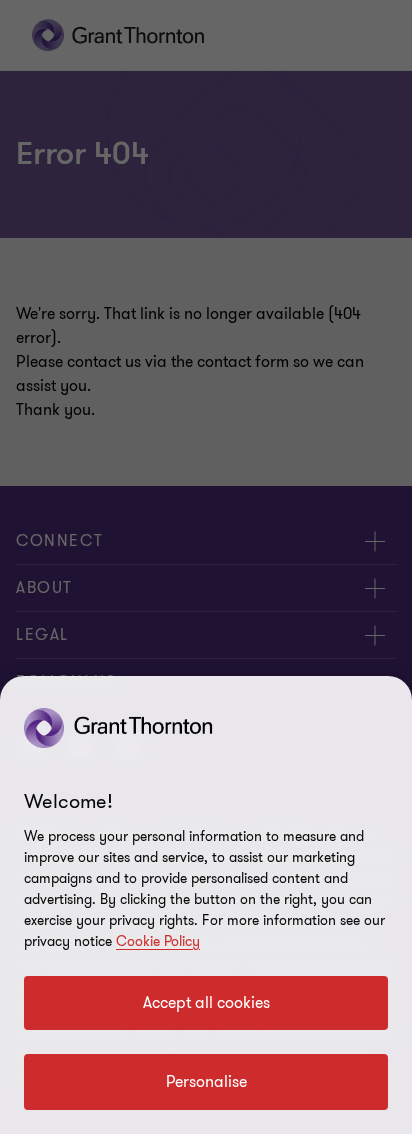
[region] (206, 905)
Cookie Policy (158, 941)
